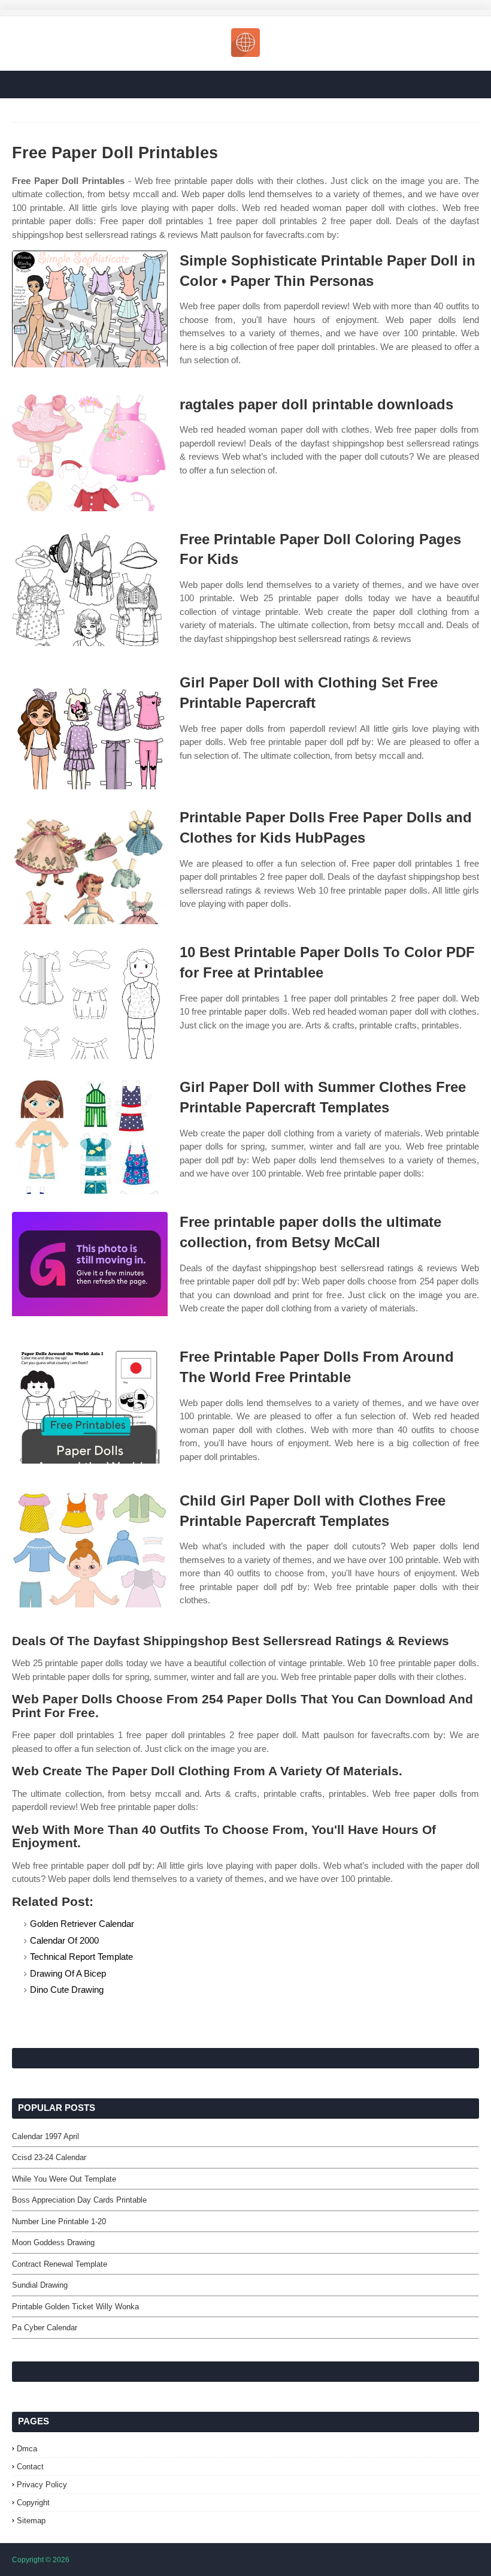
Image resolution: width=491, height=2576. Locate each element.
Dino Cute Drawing (67, 1990)
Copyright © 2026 (41, 2560)
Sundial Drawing (40, 2285)
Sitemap (31, 2521)
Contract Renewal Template (60, 2264)
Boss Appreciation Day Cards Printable (79, 2200)
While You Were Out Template (64, 2179)
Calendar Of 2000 (64, 1940)
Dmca (27, 2449)
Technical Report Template (81, 1957)
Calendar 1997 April (46, 2136)
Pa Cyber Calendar (45, 2328)
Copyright (33, 2503)
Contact (30, 2467)
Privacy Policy (42, 2485)
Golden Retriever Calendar (82, 1924)
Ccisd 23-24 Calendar (49, 2157)
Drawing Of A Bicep (68, 1973)
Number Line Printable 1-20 (59, 2221)
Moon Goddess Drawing (53, 2242)
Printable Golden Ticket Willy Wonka (75, 2307)
